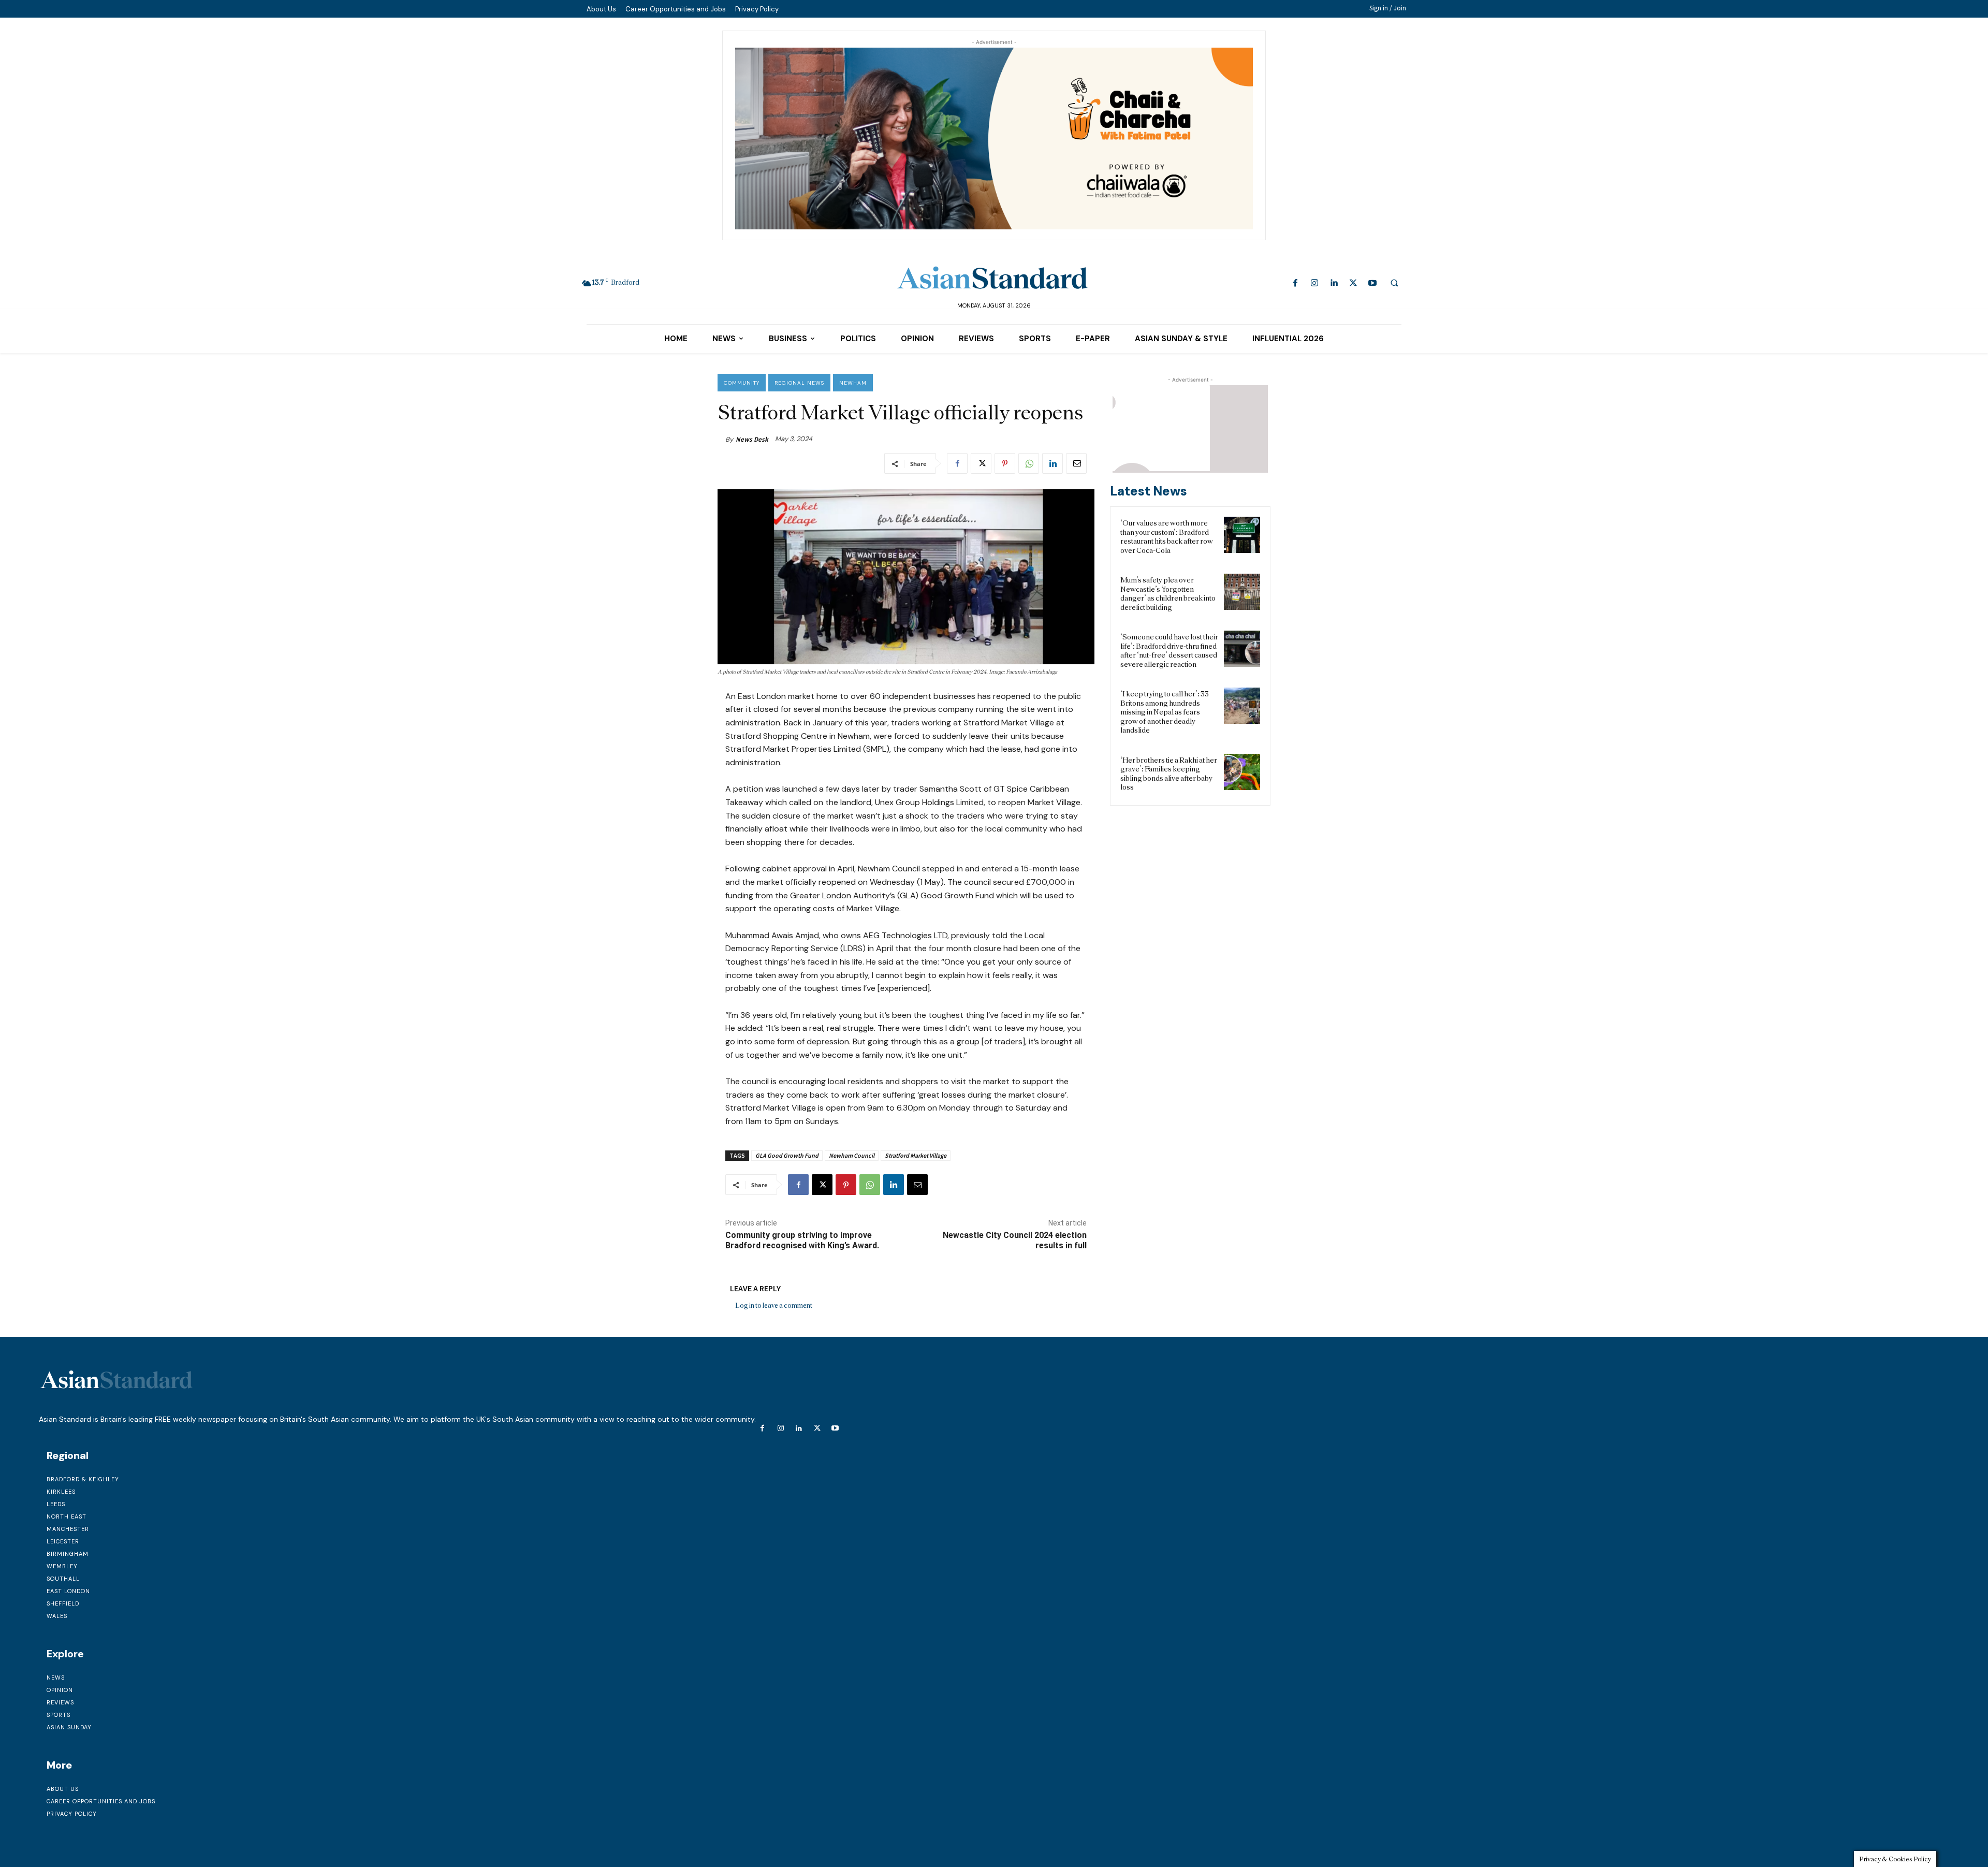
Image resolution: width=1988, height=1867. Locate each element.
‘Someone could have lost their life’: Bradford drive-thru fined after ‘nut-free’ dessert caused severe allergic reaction (1169, 651)
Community (742, 383)
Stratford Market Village (916, 1155)
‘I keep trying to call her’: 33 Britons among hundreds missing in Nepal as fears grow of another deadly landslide (1165, 712)
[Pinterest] (1005, 463)
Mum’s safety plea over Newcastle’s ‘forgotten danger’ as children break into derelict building (1168, 594)
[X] (1353, 283)
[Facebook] (1296, 283)
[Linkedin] (1334, 283)
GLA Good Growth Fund (787, 1155)
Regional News (799, 383)
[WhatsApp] (1029, 463)
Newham (853, 383)
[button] (1394, 283)
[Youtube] (1372, 283)
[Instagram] (1315, 283)
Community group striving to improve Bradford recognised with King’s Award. (802, 1240)
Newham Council (852, 1155)
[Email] (1076, 463)
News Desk (752, 439)
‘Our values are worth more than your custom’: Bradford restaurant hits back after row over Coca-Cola (1167, 537)
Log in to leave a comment (774, 1306)
